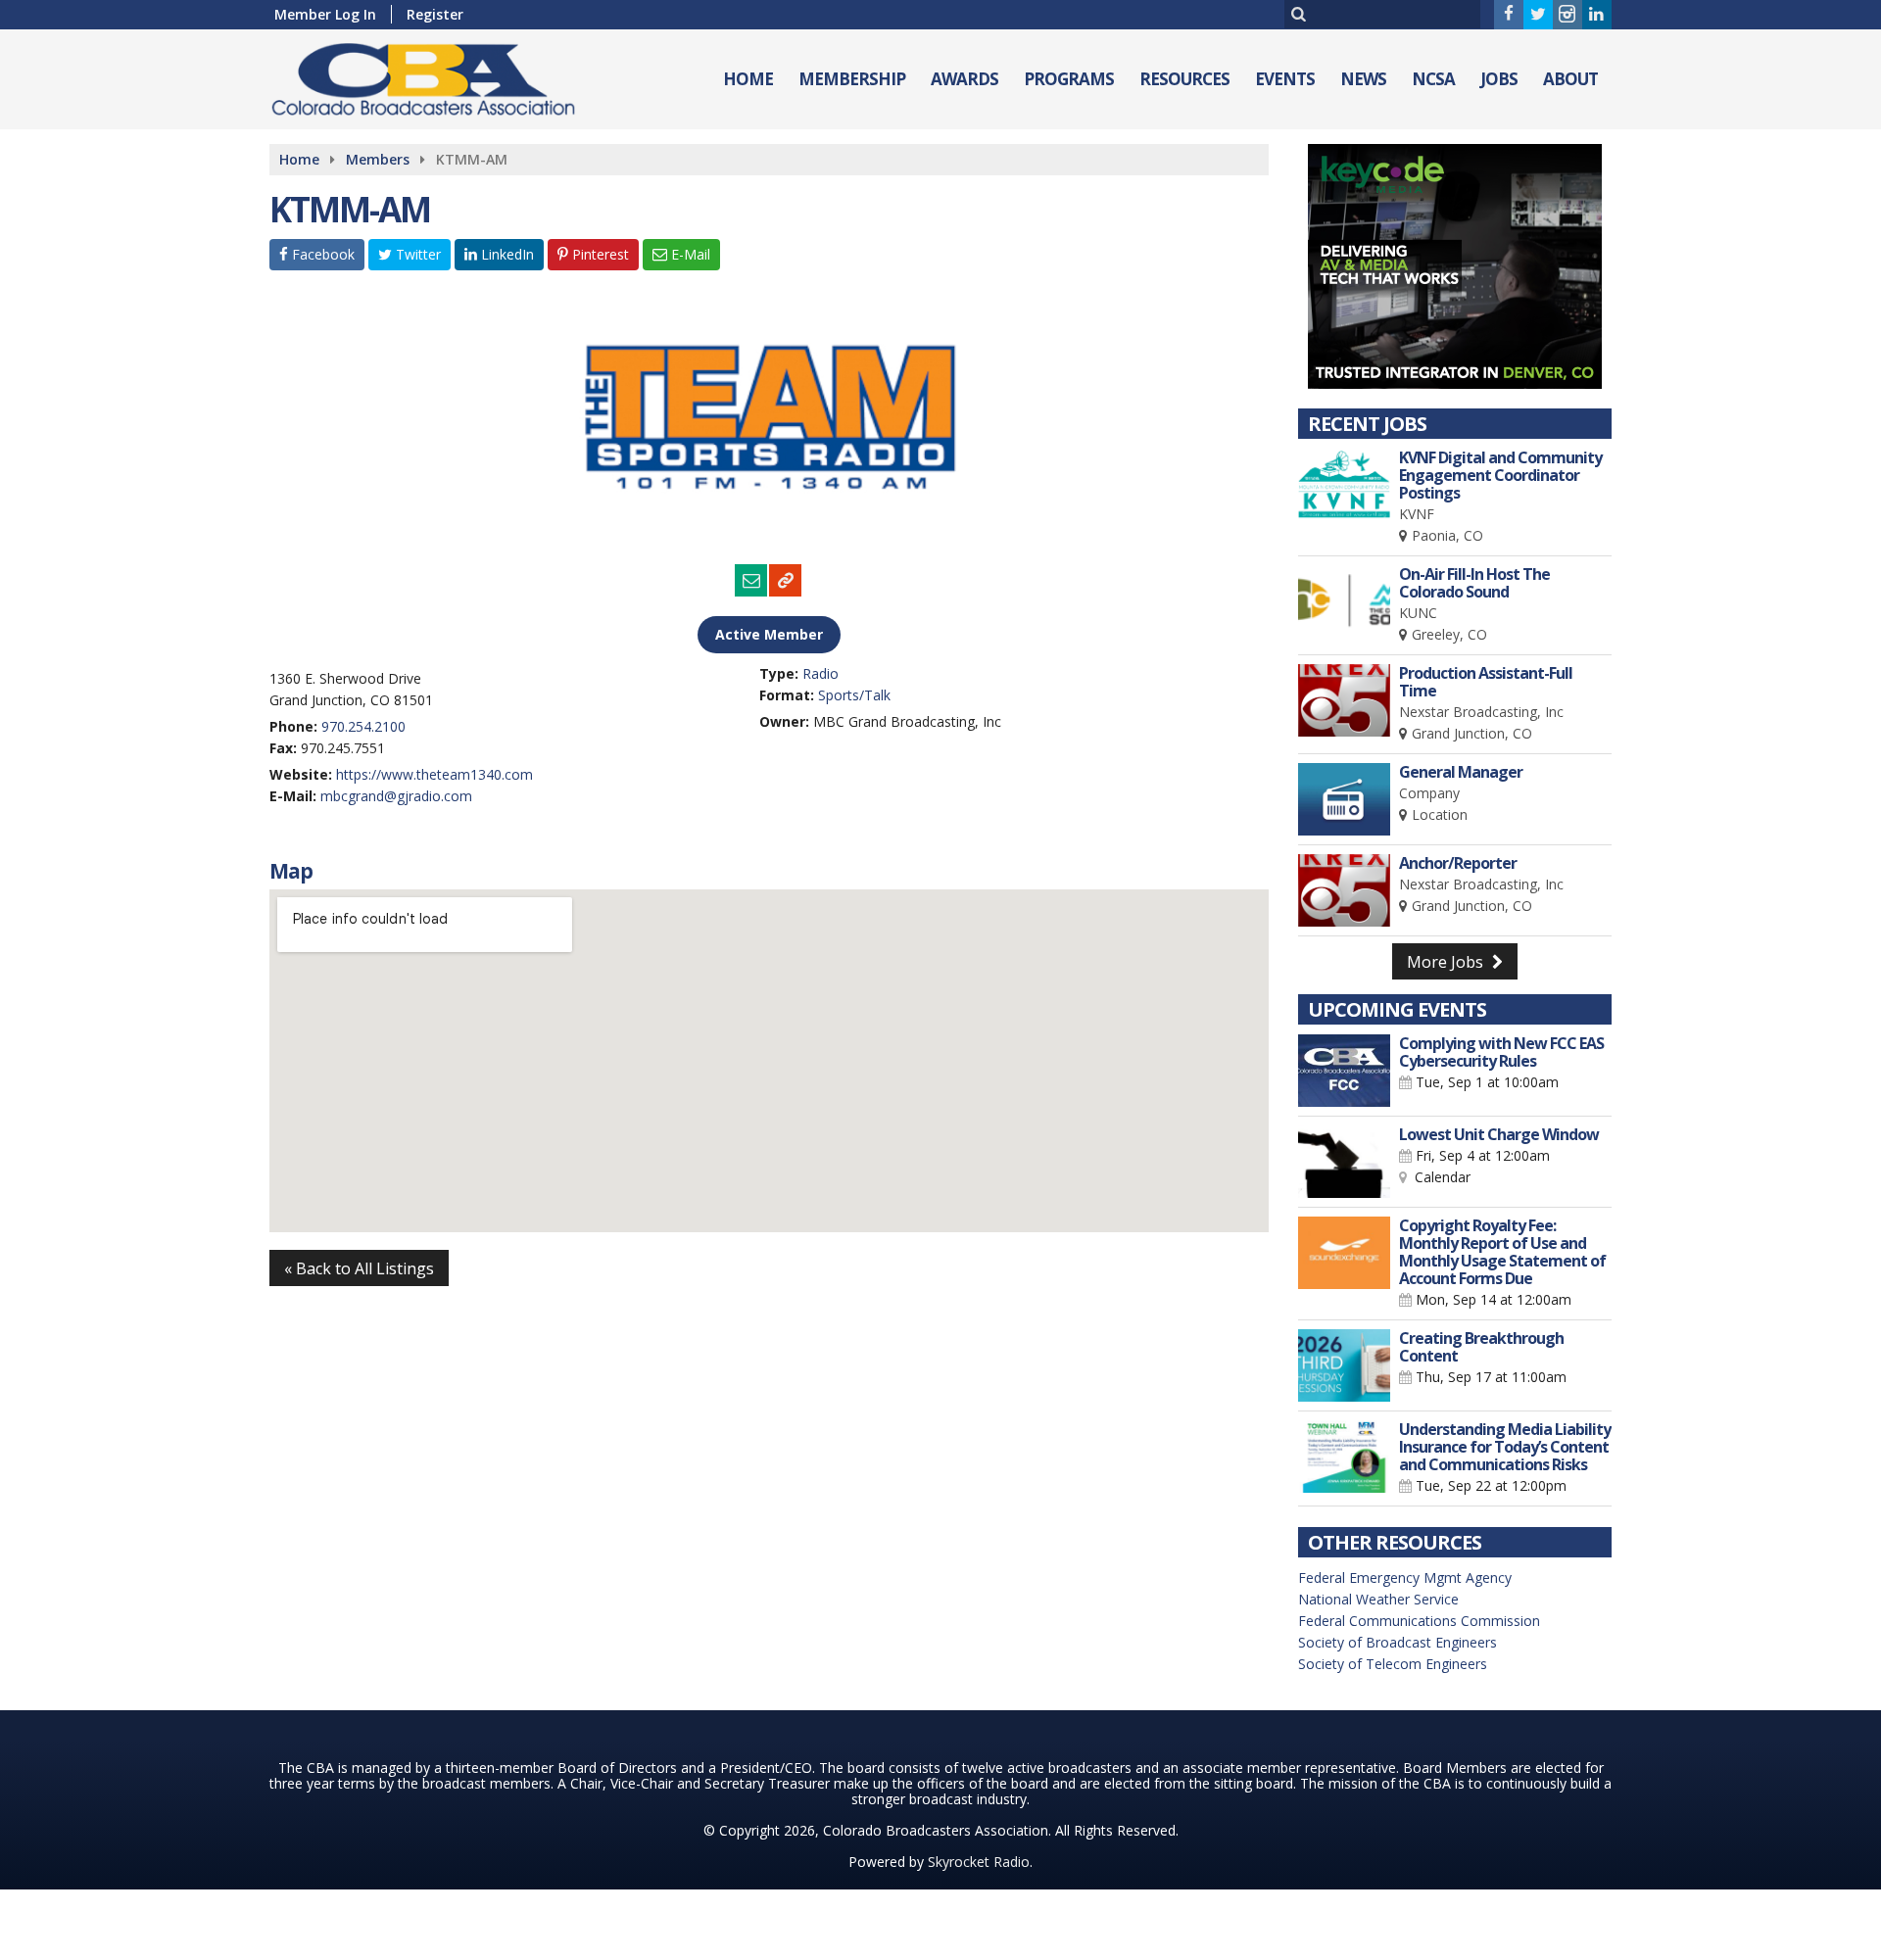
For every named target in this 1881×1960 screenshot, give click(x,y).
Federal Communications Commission (1419, 1621)
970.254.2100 (363, 726)
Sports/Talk (854, 695)
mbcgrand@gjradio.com (396, 796)
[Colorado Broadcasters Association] (438, 75)
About (1570, 79)
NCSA (1433, 79)
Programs (1069, 79)
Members (378, 159)
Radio (820, 673)
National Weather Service (1378, 1599)
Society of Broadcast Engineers (1398, 1642)
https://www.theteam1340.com (434, 774)
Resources (1184, 79)
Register (435, 14)
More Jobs (1447, 962)
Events (1285, 79)
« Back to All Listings (359, 1268)
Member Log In (325, 14)
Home (748, 79)
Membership (852, 79)
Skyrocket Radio (979, 1862)
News (1363, 79)
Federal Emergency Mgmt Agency (1405, 1578)
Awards (965, 79)
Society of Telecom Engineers (1393, 1664)
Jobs (1499, 79)
